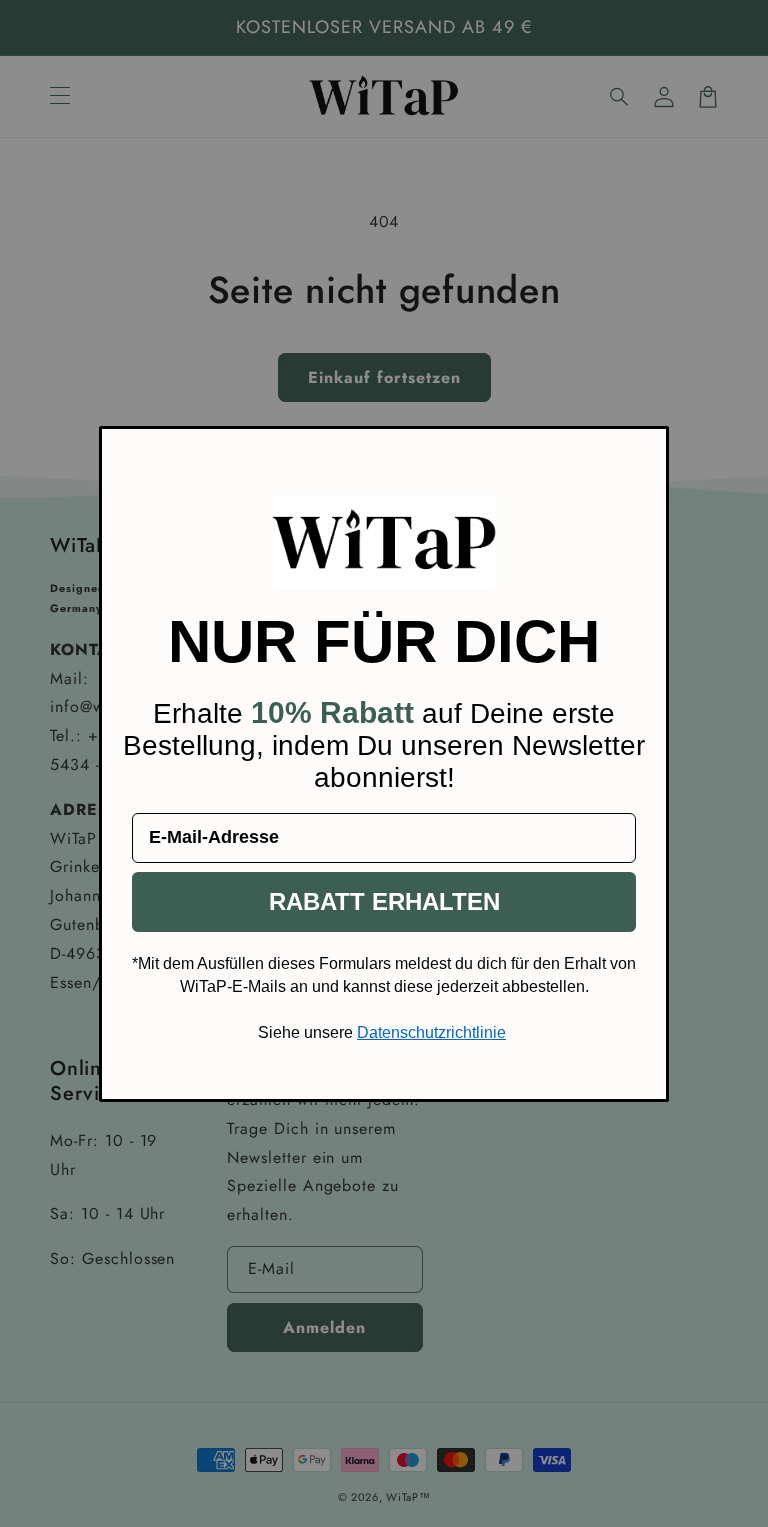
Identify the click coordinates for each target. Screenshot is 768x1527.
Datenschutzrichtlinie (431, 1032)
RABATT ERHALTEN (384, 901)
